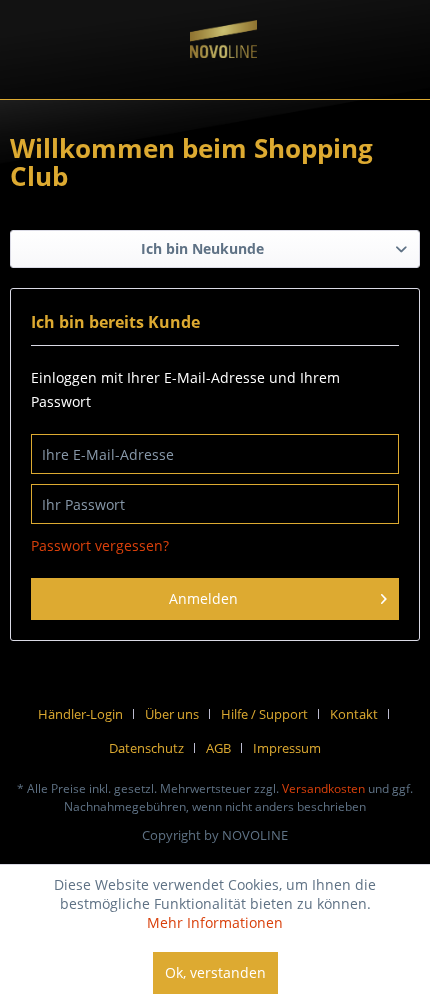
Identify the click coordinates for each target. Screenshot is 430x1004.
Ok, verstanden (215, 972)
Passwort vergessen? (100, 545)
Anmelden (203, 598)
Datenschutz (146, 748)
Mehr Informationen (215, 922)
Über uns (172, 714)
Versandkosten (323, 788)
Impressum (287, 748)
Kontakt (354, 714)
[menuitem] (88, 714)
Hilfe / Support (264, 714)
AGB (218, 748)
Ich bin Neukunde (202, 248)
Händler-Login (80, 714)
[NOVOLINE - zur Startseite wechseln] (224, 61)
